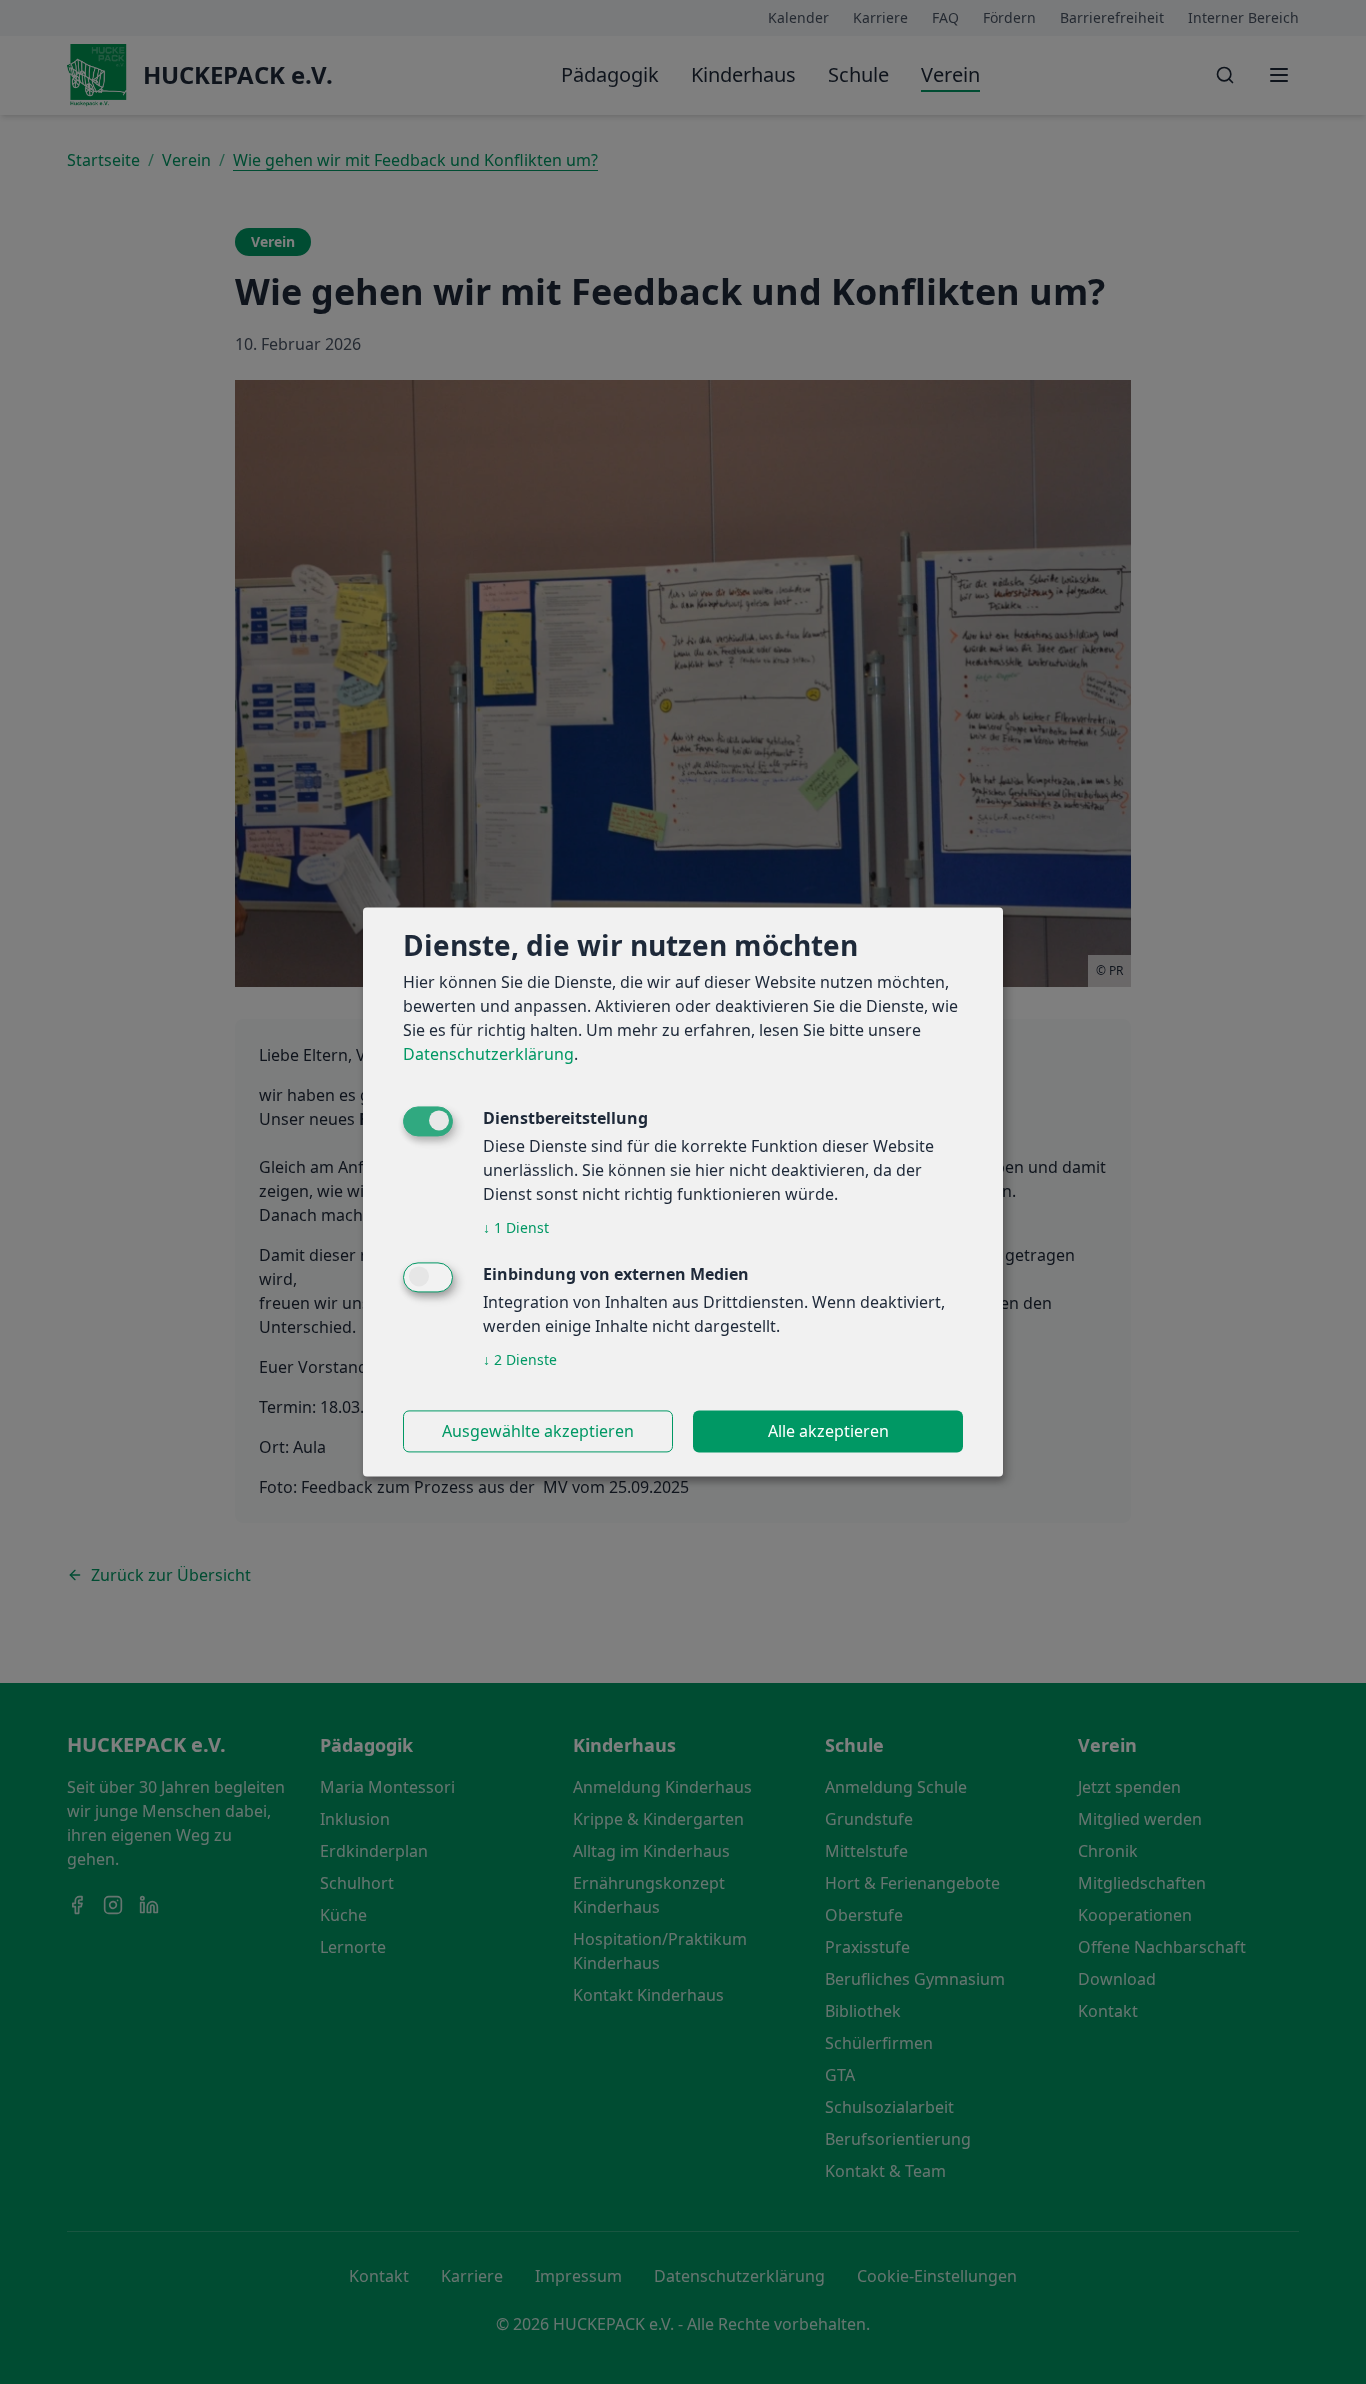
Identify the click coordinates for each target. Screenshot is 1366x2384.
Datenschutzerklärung (488, 1055)
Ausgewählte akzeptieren (538, 1432)
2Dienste (520, 1360)
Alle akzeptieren (828, 1432)
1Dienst (516, 1228)
